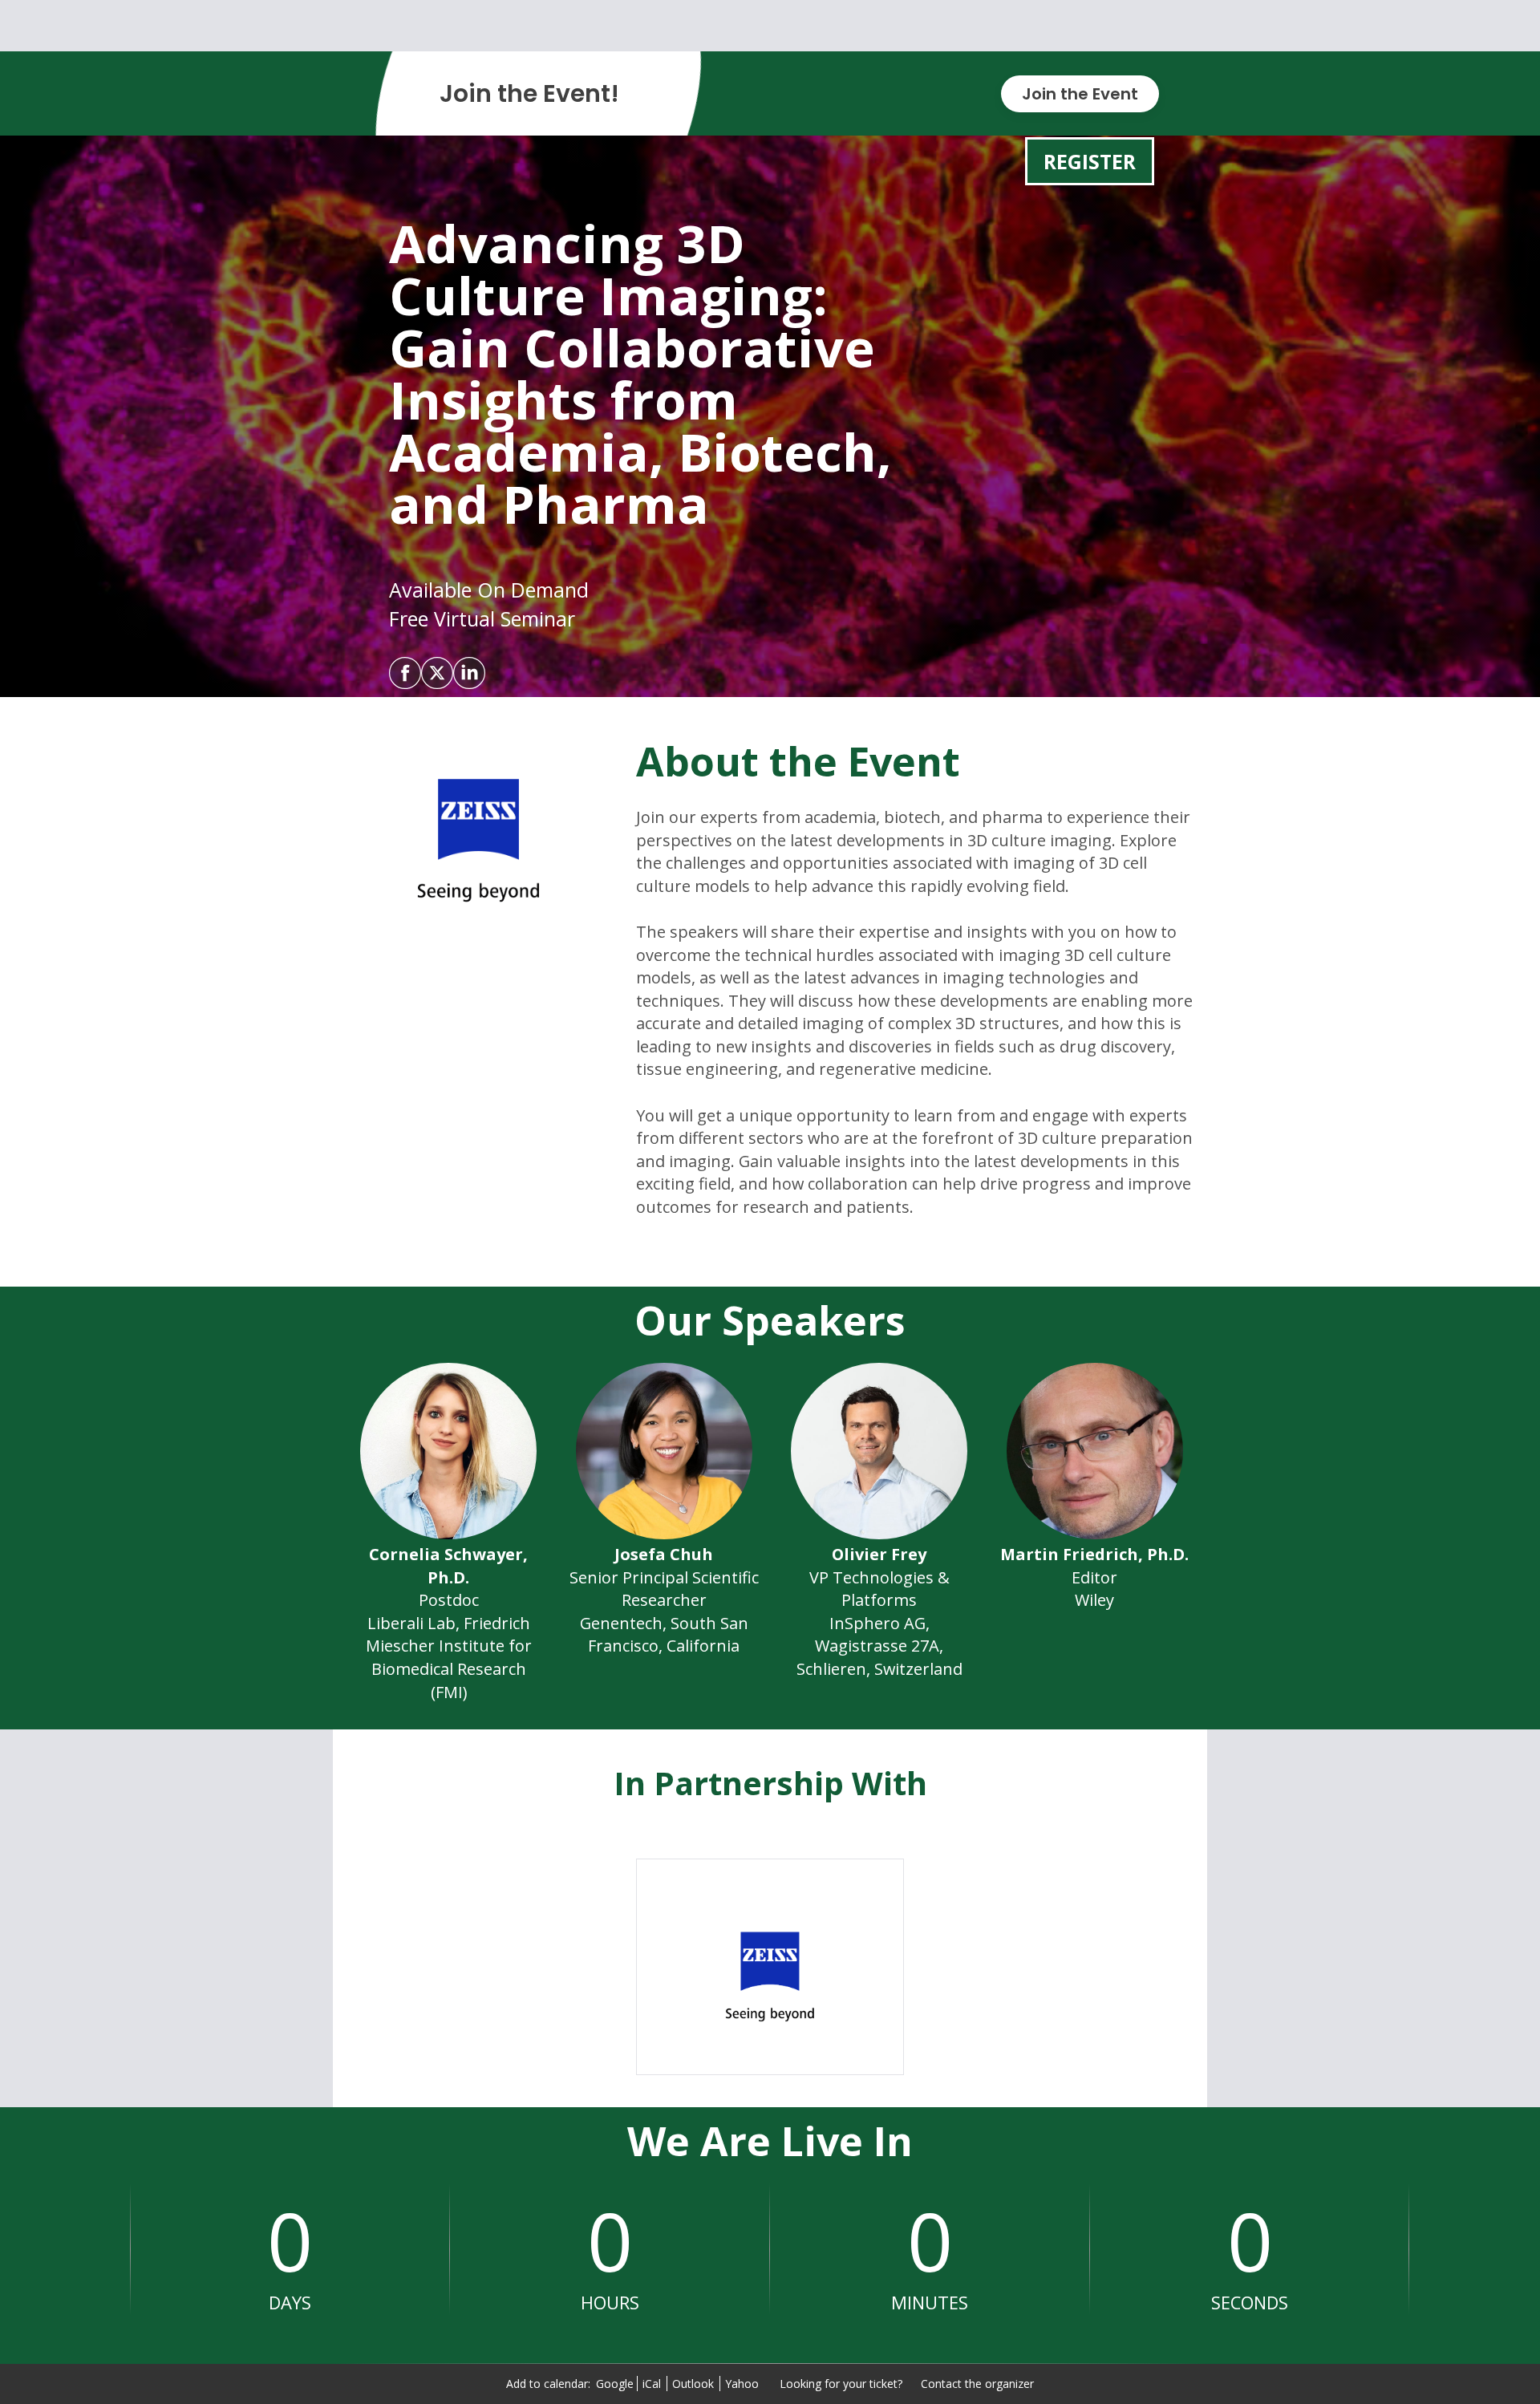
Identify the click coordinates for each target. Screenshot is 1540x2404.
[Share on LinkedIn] (469, 673)
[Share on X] (437, 673)
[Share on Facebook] (405, 673)
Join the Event (1080, 94)
